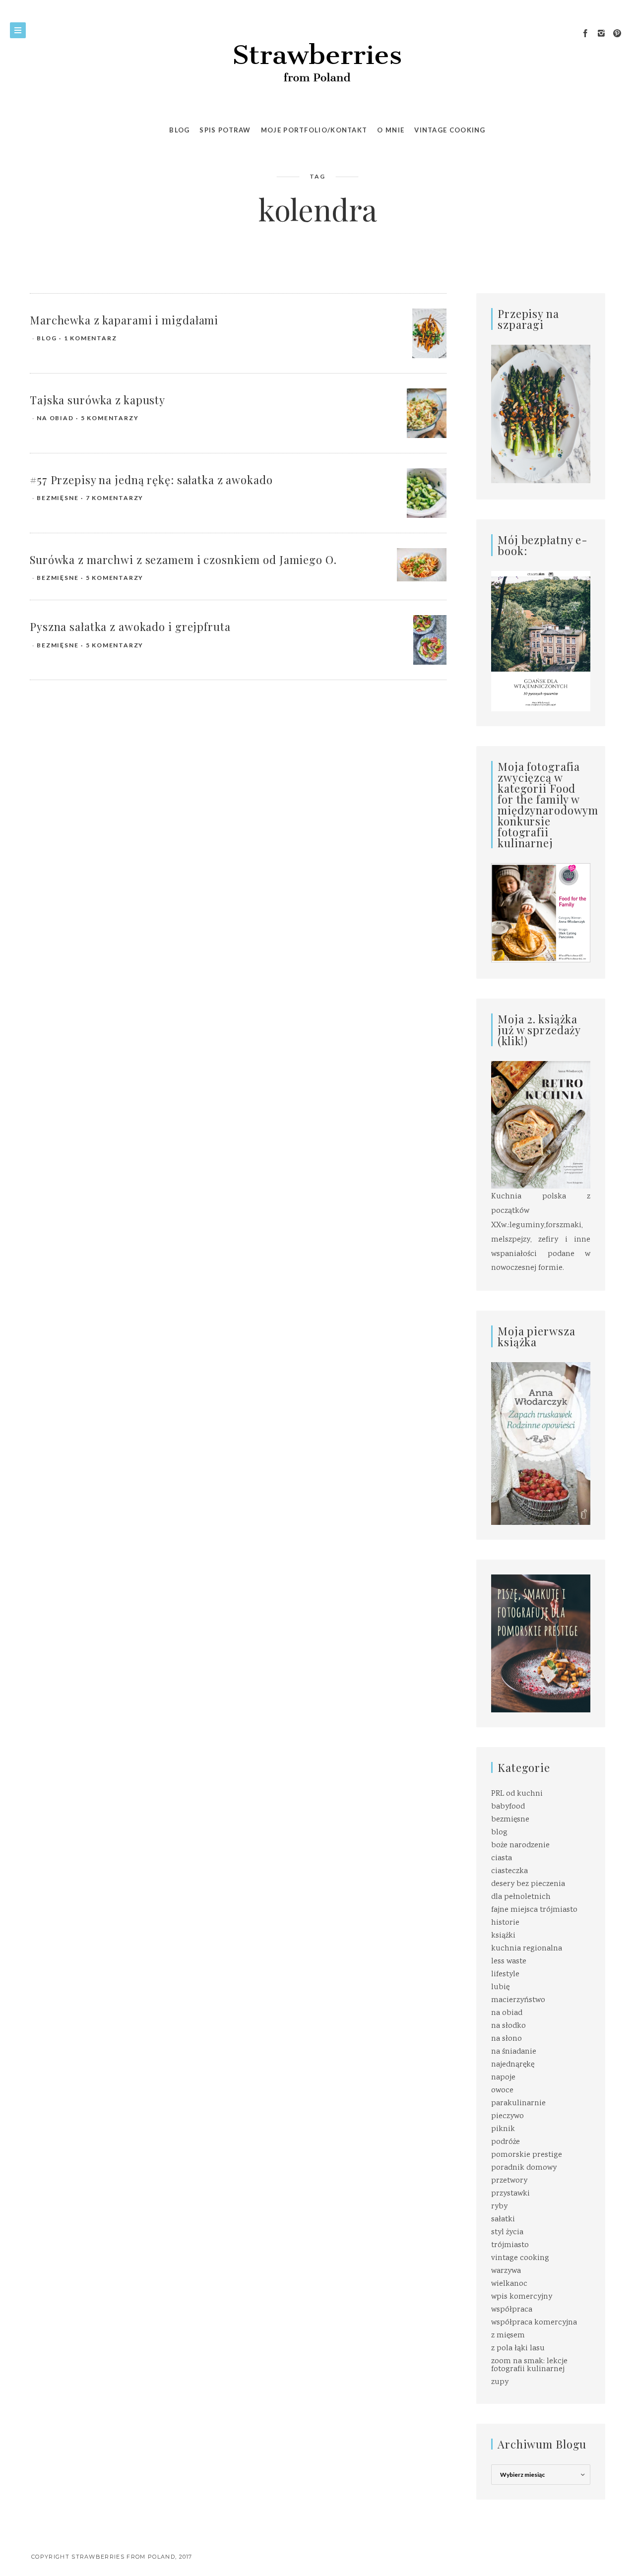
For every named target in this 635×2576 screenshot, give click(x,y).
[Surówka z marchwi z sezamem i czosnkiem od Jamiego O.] (422, 565)
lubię (500, 1987)
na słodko (508, 2026)
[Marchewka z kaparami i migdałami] (429, 334)
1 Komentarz (91, 338)
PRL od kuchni (517, 1794)
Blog (179, 130)
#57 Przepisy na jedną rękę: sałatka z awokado (151, 480)
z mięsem (508, 2336)
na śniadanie (514, 2052)
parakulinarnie (518, 2104)
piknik (503, 2129)
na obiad (55, 418)
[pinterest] (617, 34)
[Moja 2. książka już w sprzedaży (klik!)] (541, 1126)
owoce (502, 2091)
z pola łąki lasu (518, 2349)
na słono (507, 2039)
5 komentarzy (110, 418)
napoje (503, 2078)
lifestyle (505, 1975)
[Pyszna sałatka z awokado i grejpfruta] (430, 640)
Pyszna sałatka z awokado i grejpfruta (130, 627)
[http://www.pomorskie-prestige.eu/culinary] (541, 1644)
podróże (506, 2142)
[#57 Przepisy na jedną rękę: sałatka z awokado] (427, 493)
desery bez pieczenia (528, 1884)
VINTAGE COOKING (450, 130)
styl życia (507, 2232)
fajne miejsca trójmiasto (534, 1910)
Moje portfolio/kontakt (314, 130)
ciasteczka (509, 1871)
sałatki (503, 2220)
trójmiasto (510, 2245)
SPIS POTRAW (225, 130)
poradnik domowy (524, 2168)
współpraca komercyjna (534, 2323)
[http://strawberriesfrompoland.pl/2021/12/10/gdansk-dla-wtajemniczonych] (541, 641)
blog (47, 338)
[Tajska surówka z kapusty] (427, 413)
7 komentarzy (115, 498)
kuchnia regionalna (527, 1949)
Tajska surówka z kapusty (97, 400)
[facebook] (585, 34)
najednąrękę (513, 2065)
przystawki (510, 2194)
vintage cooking (520, 2258)
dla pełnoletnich (521, 1897)
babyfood (508, 1807)
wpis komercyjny (522, 2297)
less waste (509, 1962)
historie (505, 1923)
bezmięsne (58, 498)
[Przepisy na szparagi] (541, 415)
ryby (499, 2207)
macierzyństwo (518, 2000)
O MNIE (391, 130)
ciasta (502, 1858)
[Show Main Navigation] (18, 30)
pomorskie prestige (527, 2155)
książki (503, 1936)
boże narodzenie (520, 1846)
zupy (500, 2382)
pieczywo (508, 2116)
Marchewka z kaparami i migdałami (124, 320)
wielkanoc (509, 2284)
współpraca (512, 2310)
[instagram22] (601, 34)
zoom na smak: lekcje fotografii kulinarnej (529, 2365)
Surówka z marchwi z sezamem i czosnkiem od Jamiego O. (183, 560)
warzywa (506, 2271)
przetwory (509, 2181)
